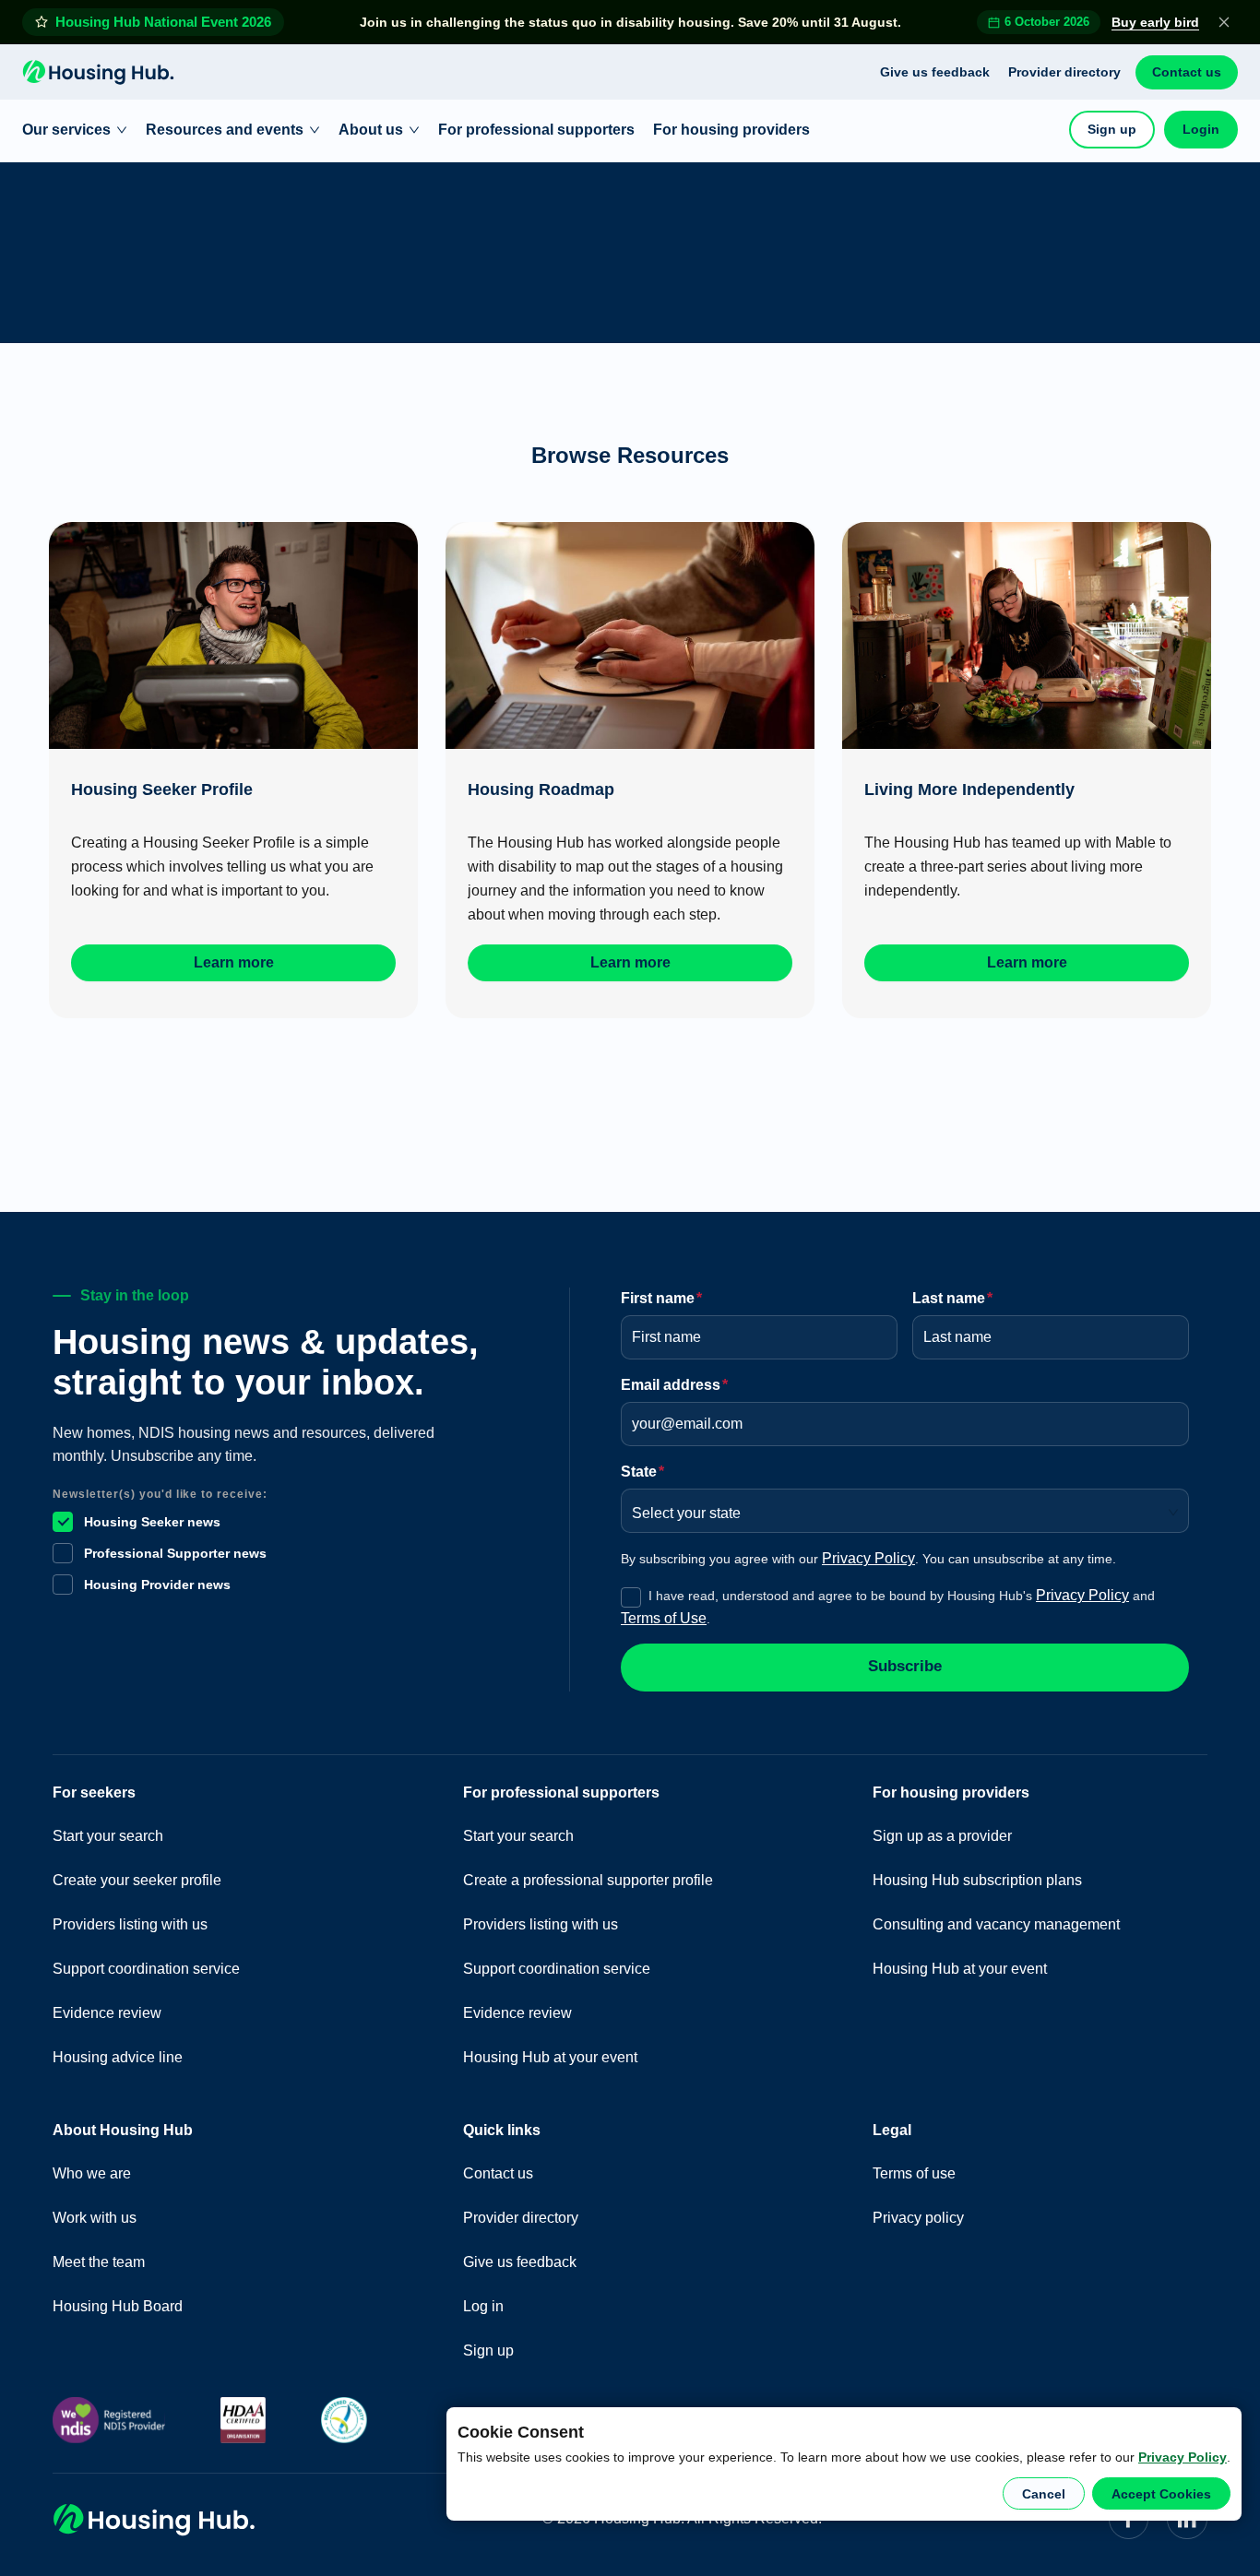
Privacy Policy (1183, 2457)
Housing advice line (118, 2057)
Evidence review (107, 2013)
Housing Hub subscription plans (977, 1880)
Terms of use (914, 2173)
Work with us (95, 2218)
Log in (483, 2306)
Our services (66, 130)
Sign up (1112, 129)
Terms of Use (664, 1618)
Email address (674, 1385)
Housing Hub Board (118, 2306)
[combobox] (898, 1507)
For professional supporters (536, 130)
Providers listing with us (130, 1924)
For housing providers (731, 130)
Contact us (1187, 72)
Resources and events (225, 130)
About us (371, 130)
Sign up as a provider (942, 1836)
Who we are (92, 2173)
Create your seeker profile (137, 1880)
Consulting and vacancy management (996, 1924)
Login (1201, 129)
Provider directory (1064, 72)
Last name (952, 1298)
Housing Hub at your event (550, 2057)
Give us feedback (935, 72)
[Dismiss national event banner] (1224, 22)
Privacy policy (918, 2218)
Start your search (108, 1836)
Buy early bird (1155, 22)
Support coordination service (146, 1969)
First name (661, 1298)
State (642, 1472)
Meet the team (99, 2262)
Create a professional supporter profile (588, 1880)
